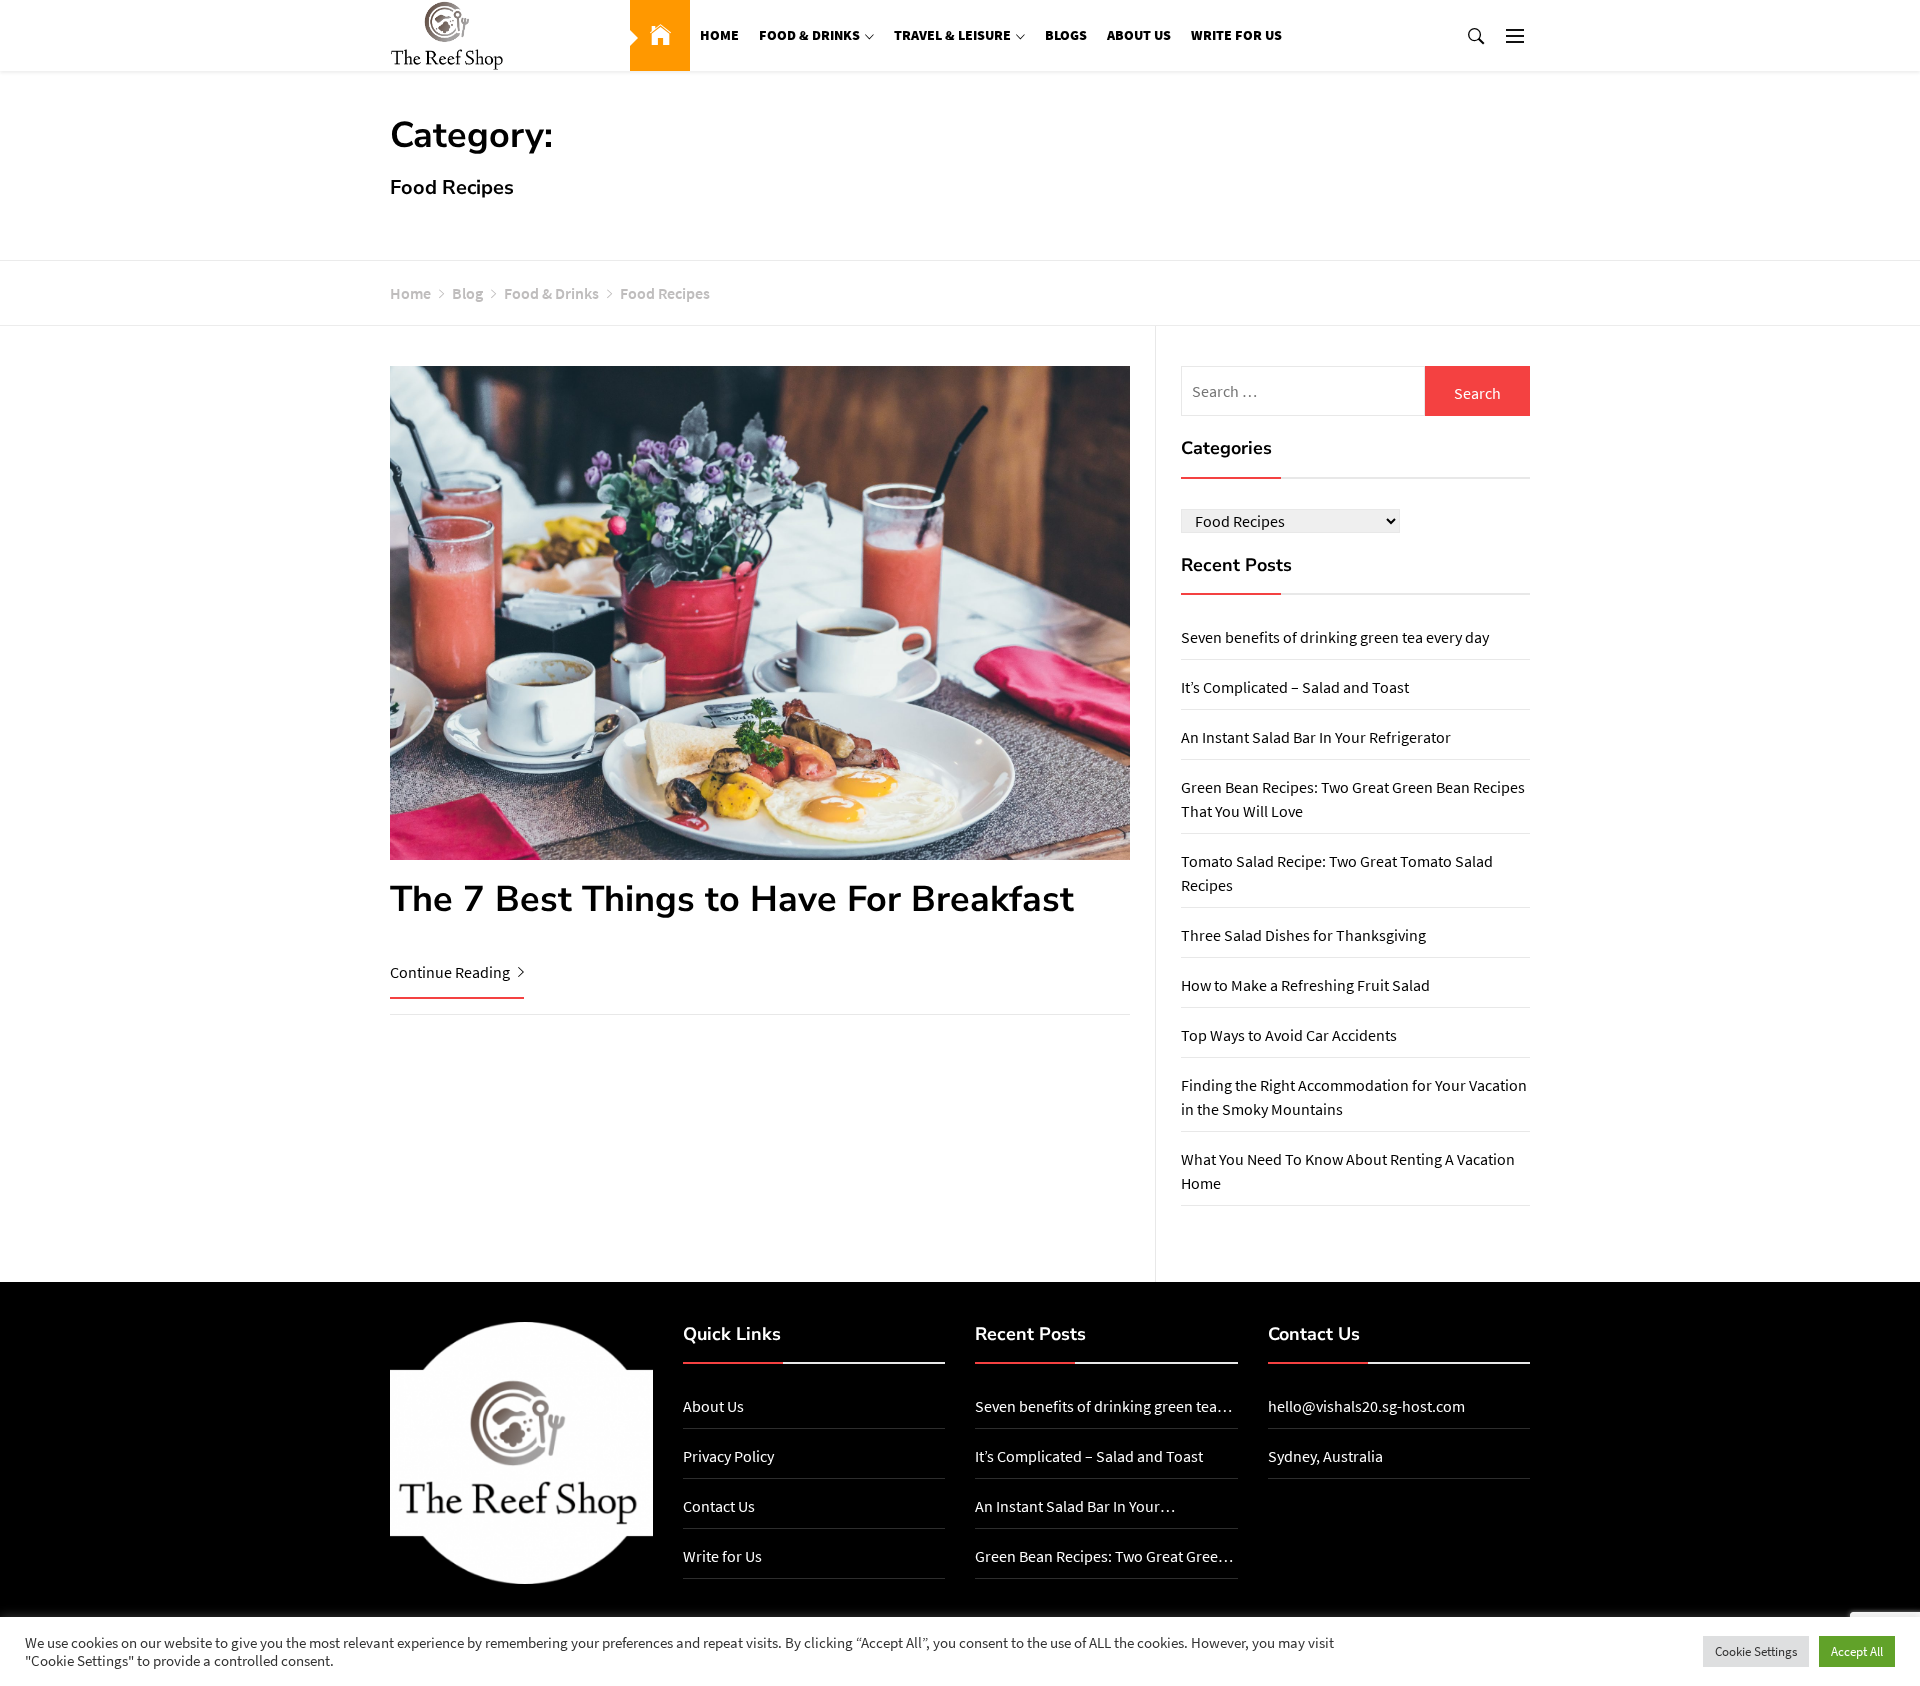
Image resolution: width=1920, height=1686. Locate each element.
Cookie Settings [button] (1756, 1651)
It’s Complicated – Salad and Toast (1295, 687)
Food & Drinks (809, 35)
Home (719, 35)
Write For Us (1236, 35)
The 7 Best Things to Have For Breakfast (732, 899)
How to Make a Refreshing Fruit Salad (1305, 985)
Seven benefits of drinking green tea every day (1335, 637)
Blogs (1066, 35)
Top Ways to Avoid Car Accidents (1289, 1035)
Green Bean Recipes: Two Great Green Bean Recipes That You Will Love (1101, 1557)
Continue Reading (451, 972)
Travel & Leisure (952, 35)
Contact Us (719, 1506)
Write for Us (722, 1556)
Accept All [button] (1857, 1651)
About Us (1139, 35)
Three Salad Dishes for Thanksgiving (1303, 935)
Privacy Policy (728, 1456)
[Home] (660, 35)
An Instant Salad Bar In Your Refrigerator (1316, 737)
